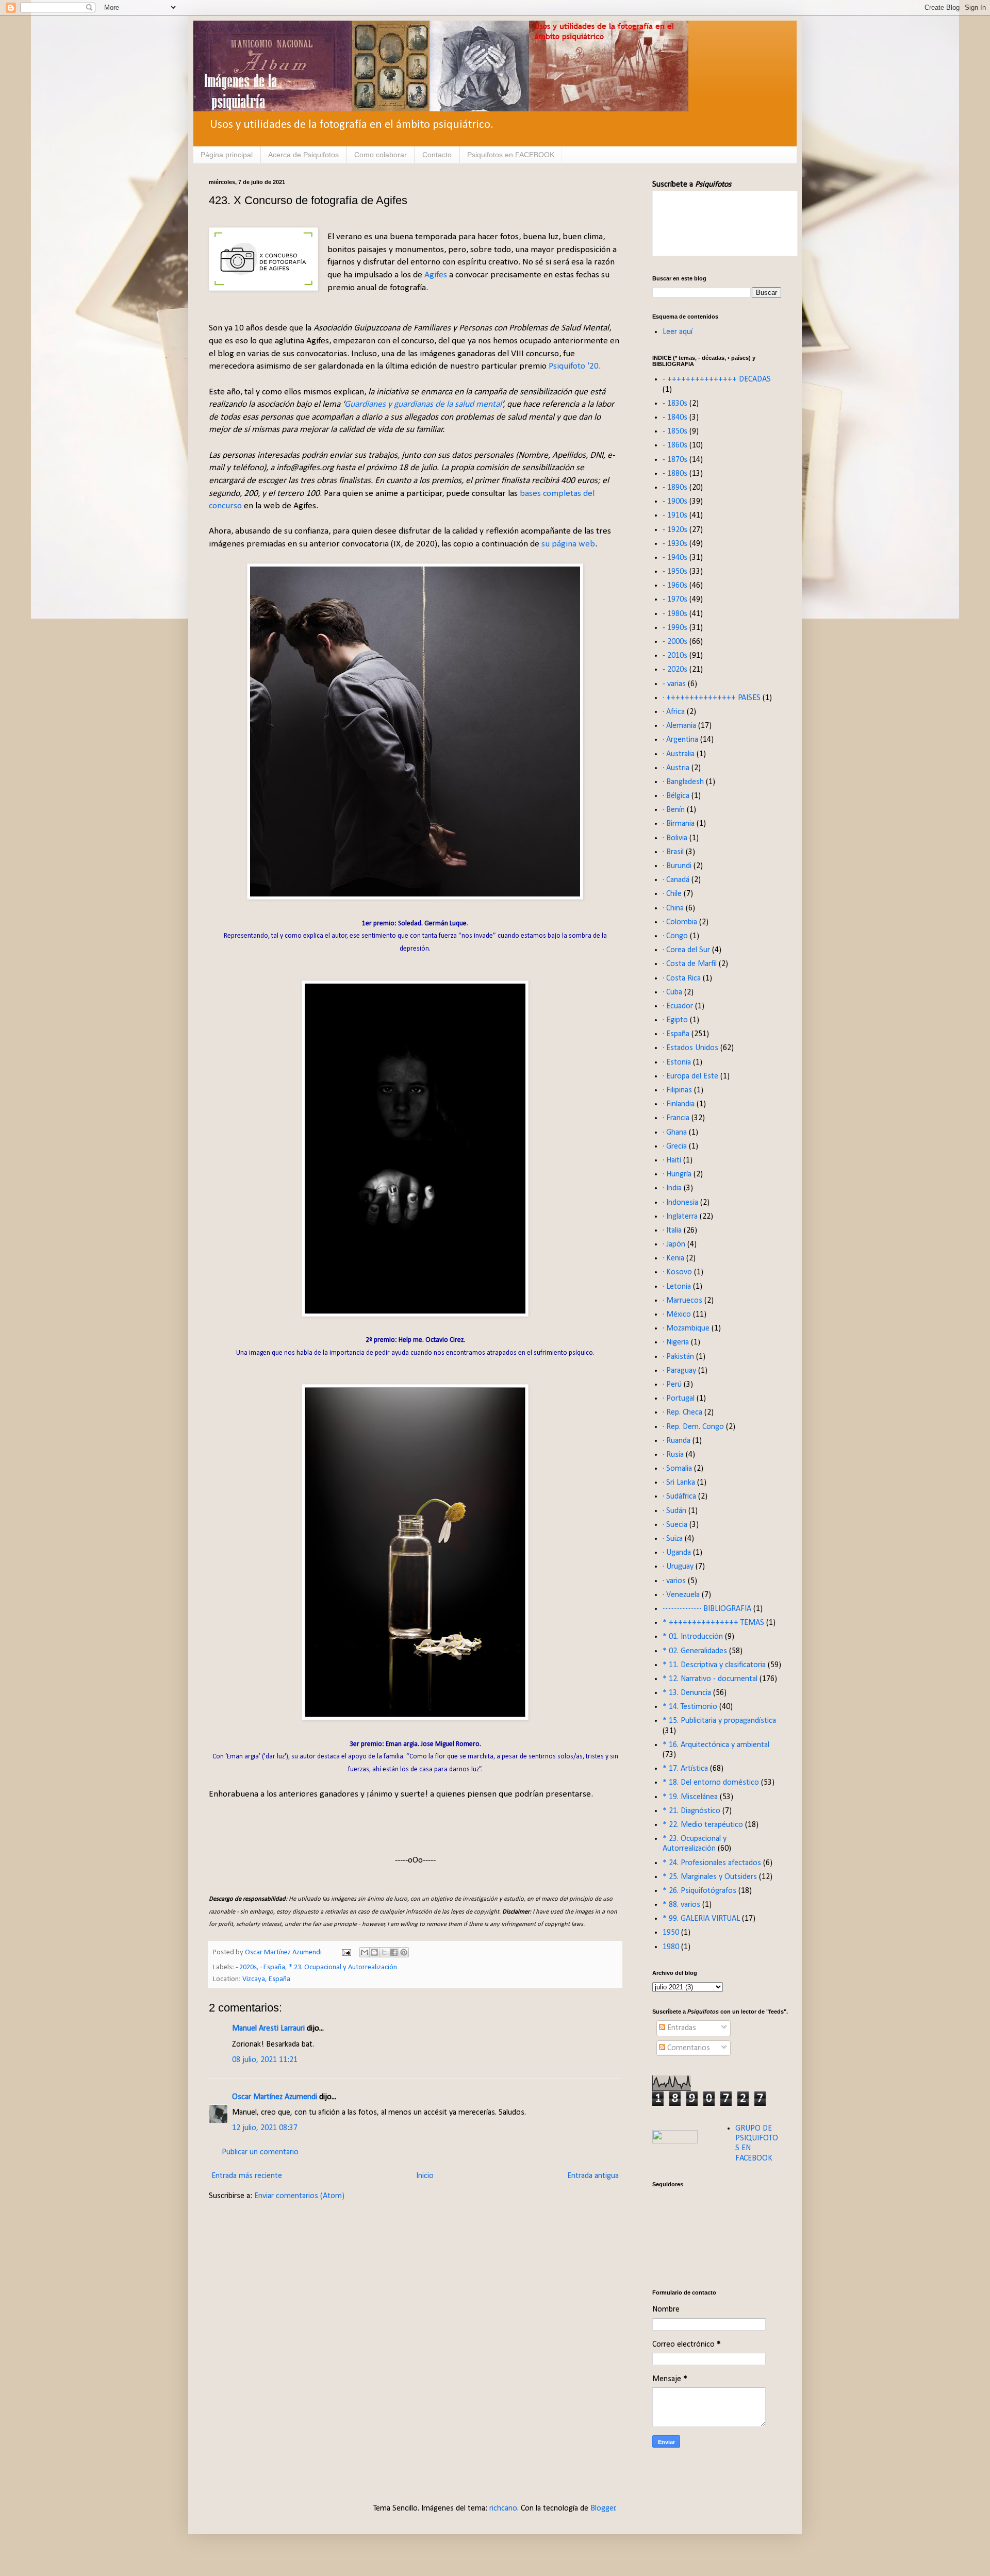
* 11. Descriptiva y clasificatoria (714, 1665)
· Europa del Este (690, 1076)
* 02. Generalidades (695, 1651)
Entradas (681, 2028)
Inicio (425, 2176)
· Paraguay (679, 1371)
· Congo (675, 936)
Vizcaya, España (266, 1979)
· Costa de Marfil (690, 964)
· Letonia (677, 1287)
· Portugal (679, 1399)
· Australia (679, 754)
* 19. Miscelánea (690, 1797)
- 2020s (246, 1967)
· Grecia (675, 1146)
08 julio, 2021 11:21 (265, 2060)
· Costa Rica (682, 978)
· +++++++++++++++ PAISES (712, 698)
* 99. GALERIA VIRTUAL (701, 1919)
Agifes (436, 275)
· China (673, 908)
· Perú (672, 1385)
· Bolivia (675, 838)
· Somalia (677, 1469)
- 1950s (675, 572)
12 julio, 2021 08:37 (265, 2128)
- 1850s (675, 431)
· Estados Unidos (690, 1048)
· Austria (676, 768)
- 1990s (675, 628)
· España (273, 1967)
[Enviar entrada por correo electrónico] (345, 1952)
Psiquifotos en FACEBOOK (511, 155)
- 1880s (675, 474)
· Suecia (675, 1525)
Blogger (603, 2508)
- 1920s (675, 530)
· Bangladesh (683, 782)
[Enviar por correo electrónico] (365, 1952)
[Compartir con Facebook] (394, 1952)
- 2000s (675, 642)
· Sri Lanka (679, 1483)
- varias (674, 684)
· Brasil (673, 852)
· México (677, 1315)
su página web (568, 544)
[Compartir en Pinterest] (404, 1952)
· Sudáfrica (679, 1497)
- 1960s (675, 586)
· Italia (672, 1231)
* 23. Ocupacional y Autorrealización (343, 1967)
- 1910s (675, 516)
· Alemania (679, 726)
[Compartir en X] (384, 1952)
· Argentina (680, 740)
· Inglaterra (680, 1217)
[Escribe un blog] (374, 1952)
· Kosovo (677, 1272)
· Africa (674, 712)
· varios (674, 1581)
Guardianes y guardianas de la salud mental (423, 404)
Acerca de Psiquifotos (303, 155)
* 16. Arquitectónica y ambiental (716, 1745)
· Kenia (673, 1258)
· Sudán (674, 1511)
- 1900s (675, 502)
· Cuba (672, 992)
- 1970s (675, 600)
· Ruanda (676, 1441)
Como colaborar (381, 155)
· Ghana (675, 1133)
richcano (503, 2508)
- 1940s (675, 558)
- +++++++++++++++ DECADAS (717, 379)
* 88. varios (681, 1905)
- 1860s (675, 445)
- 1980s (675, 614)
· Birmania (679, 824)
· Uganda (677, 1553)
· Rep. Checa (682, 1412)
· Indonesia (680, 1203)
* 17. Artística (685, 1769)
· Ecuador (678, 1006)
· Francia (676, 1118)
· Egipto (675, 1020)
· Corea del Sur (686, 950)
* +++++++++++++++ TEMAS (713, 1623)
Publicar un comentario (260, 2152)
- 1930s (675, 544)
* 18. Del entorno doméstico (711, 1783)
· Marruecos (682, 1301)
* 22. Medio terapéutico (703, 1825)
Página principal (227, 155)
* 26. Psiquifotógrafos (699, 1891)
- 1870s (675, 460)
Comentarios (688, 2048)
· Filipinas (677, 1090)
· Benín (674, 810)
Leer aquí (678, 332)
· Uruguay (678, 1567)
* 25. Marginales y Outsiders (710, 1877)
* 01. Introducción (693, 1637)
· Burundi (677, 866)
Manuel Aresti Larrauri (268, 2029)
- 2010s (675, 656)
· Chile (672, 894)
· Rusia (673, 1455)
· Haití (672, 1160)
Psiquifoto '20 (574, 366)
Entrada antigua (593, 2176)
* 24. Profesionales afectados (712, 1863)
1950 (671, 1933)
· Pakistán (678, 1357)
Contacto (437, 155)
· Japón (674, 1244)
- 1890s (675, 488)
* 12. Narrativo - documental (710, 1679)
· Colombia (680, 922)
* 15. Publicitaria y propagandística (719, 1721)
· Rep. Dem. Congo (693, 1427)
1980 (671, 1947)
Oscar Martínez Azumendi (275, 2097)
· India (672, 1188)
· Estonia (677, 1062)
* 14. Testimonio (690, 1707)
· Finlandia (679, 1104)
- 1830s (675, 404)
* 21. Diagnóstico (691, 1811)
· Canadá (676, 880)
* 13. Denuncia (687, 1693)
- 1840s (675, 418)
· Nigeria (676, 1342)
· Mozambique (686, 1328)
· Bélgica (676, 796)
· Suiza (673, 1539)
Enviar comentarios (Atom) (299, 2196)
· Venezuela (681, 1595)
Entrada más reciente (247, 2176)
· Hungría (677, 1174)
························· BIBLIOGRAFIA (707, 1609)
